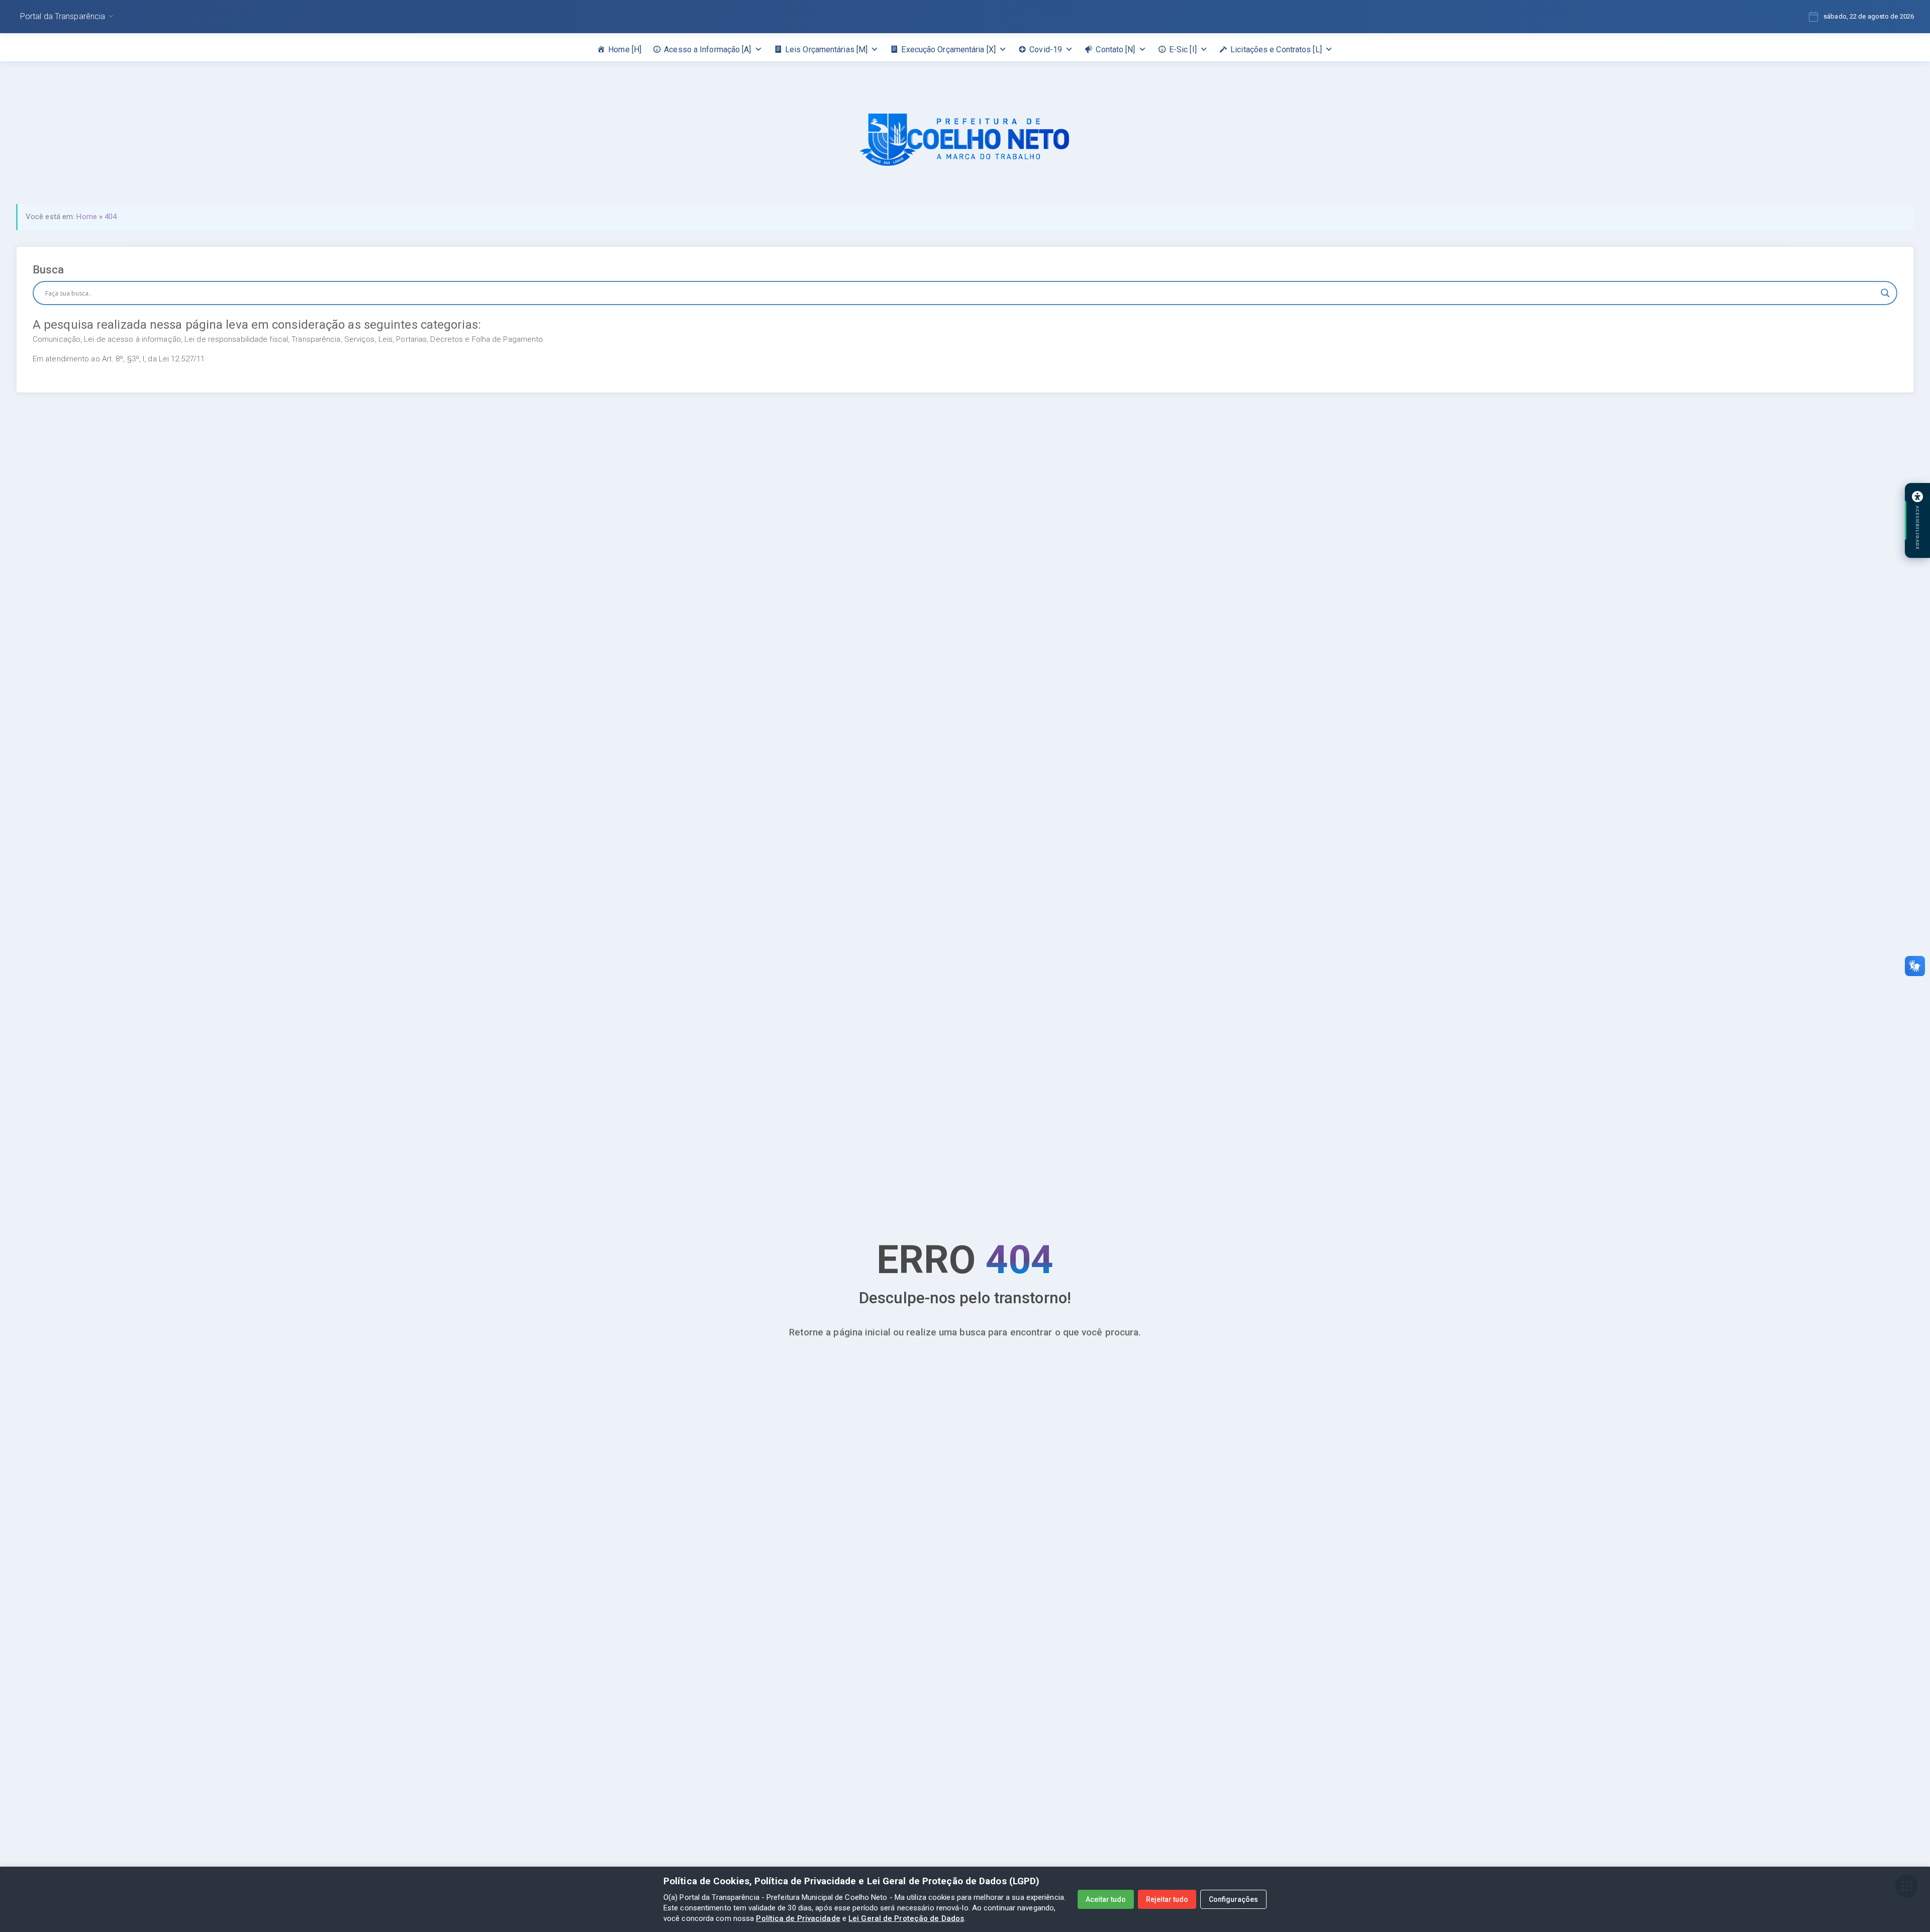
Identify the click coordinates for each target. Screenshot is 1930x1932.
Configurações (1233, 1899)
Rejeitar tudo (1167, 1899)
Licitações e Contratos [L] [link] (1276, 50)
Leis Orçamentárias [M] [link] (826, 50)
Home (86, 217)
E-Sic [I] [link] (1183, 50)
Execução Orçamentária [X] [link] (948, 50)
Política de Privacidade (798, 1918)
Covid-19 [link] (1046, 50)
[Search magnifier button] (1885, 293)
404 (111, 217)
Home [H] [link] (625, 50)
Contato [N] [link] (1115, 50)
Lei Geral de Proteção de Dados (906, 1918)
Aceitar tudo (1106, 1899)
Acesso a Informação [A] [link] (707, 50)
